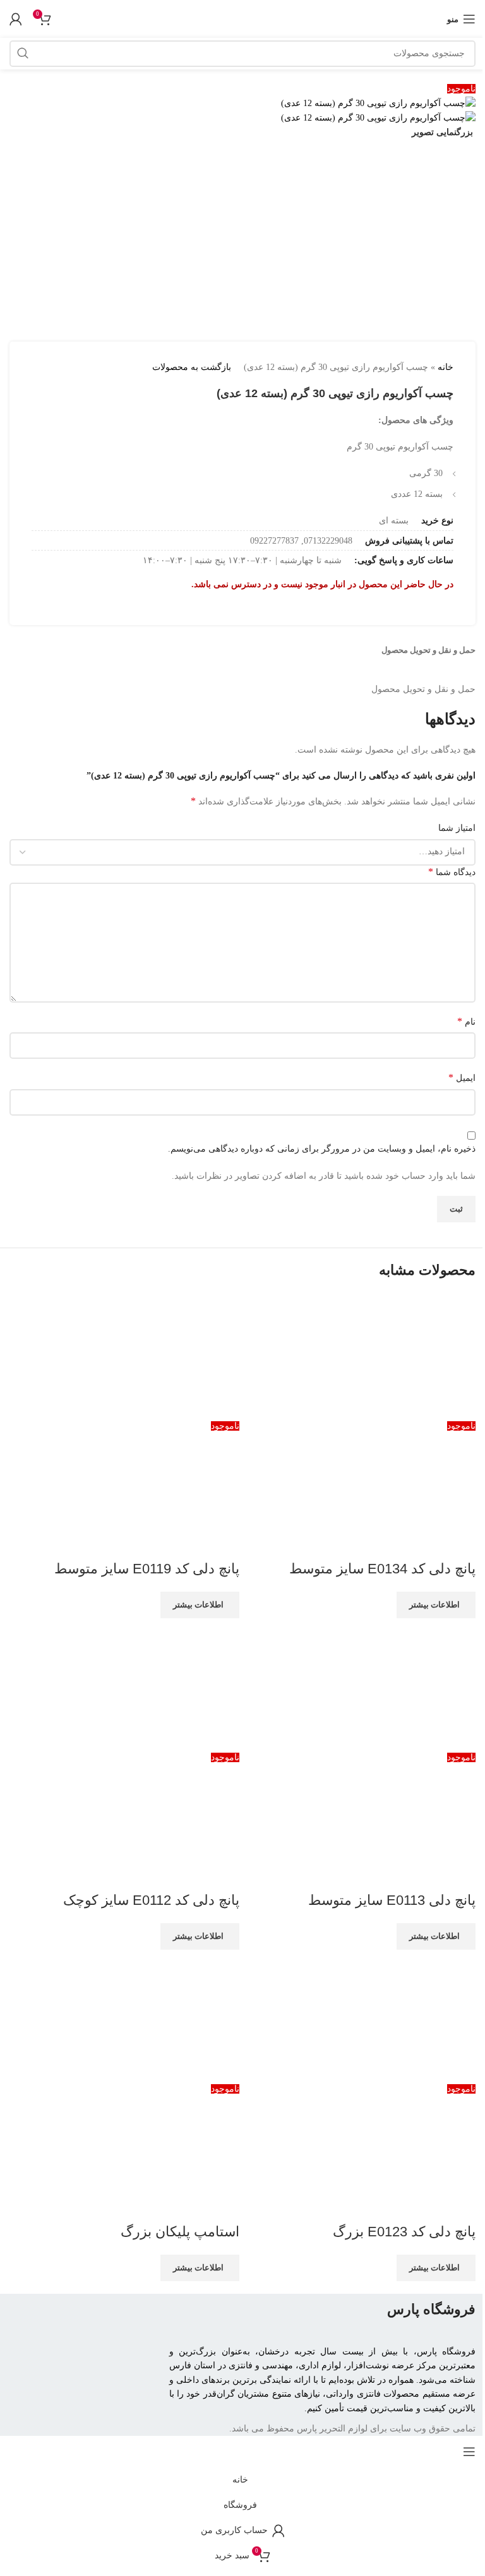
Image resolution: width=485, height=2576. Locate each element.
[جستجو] (23, 54)
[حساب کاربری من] (16, 19)
